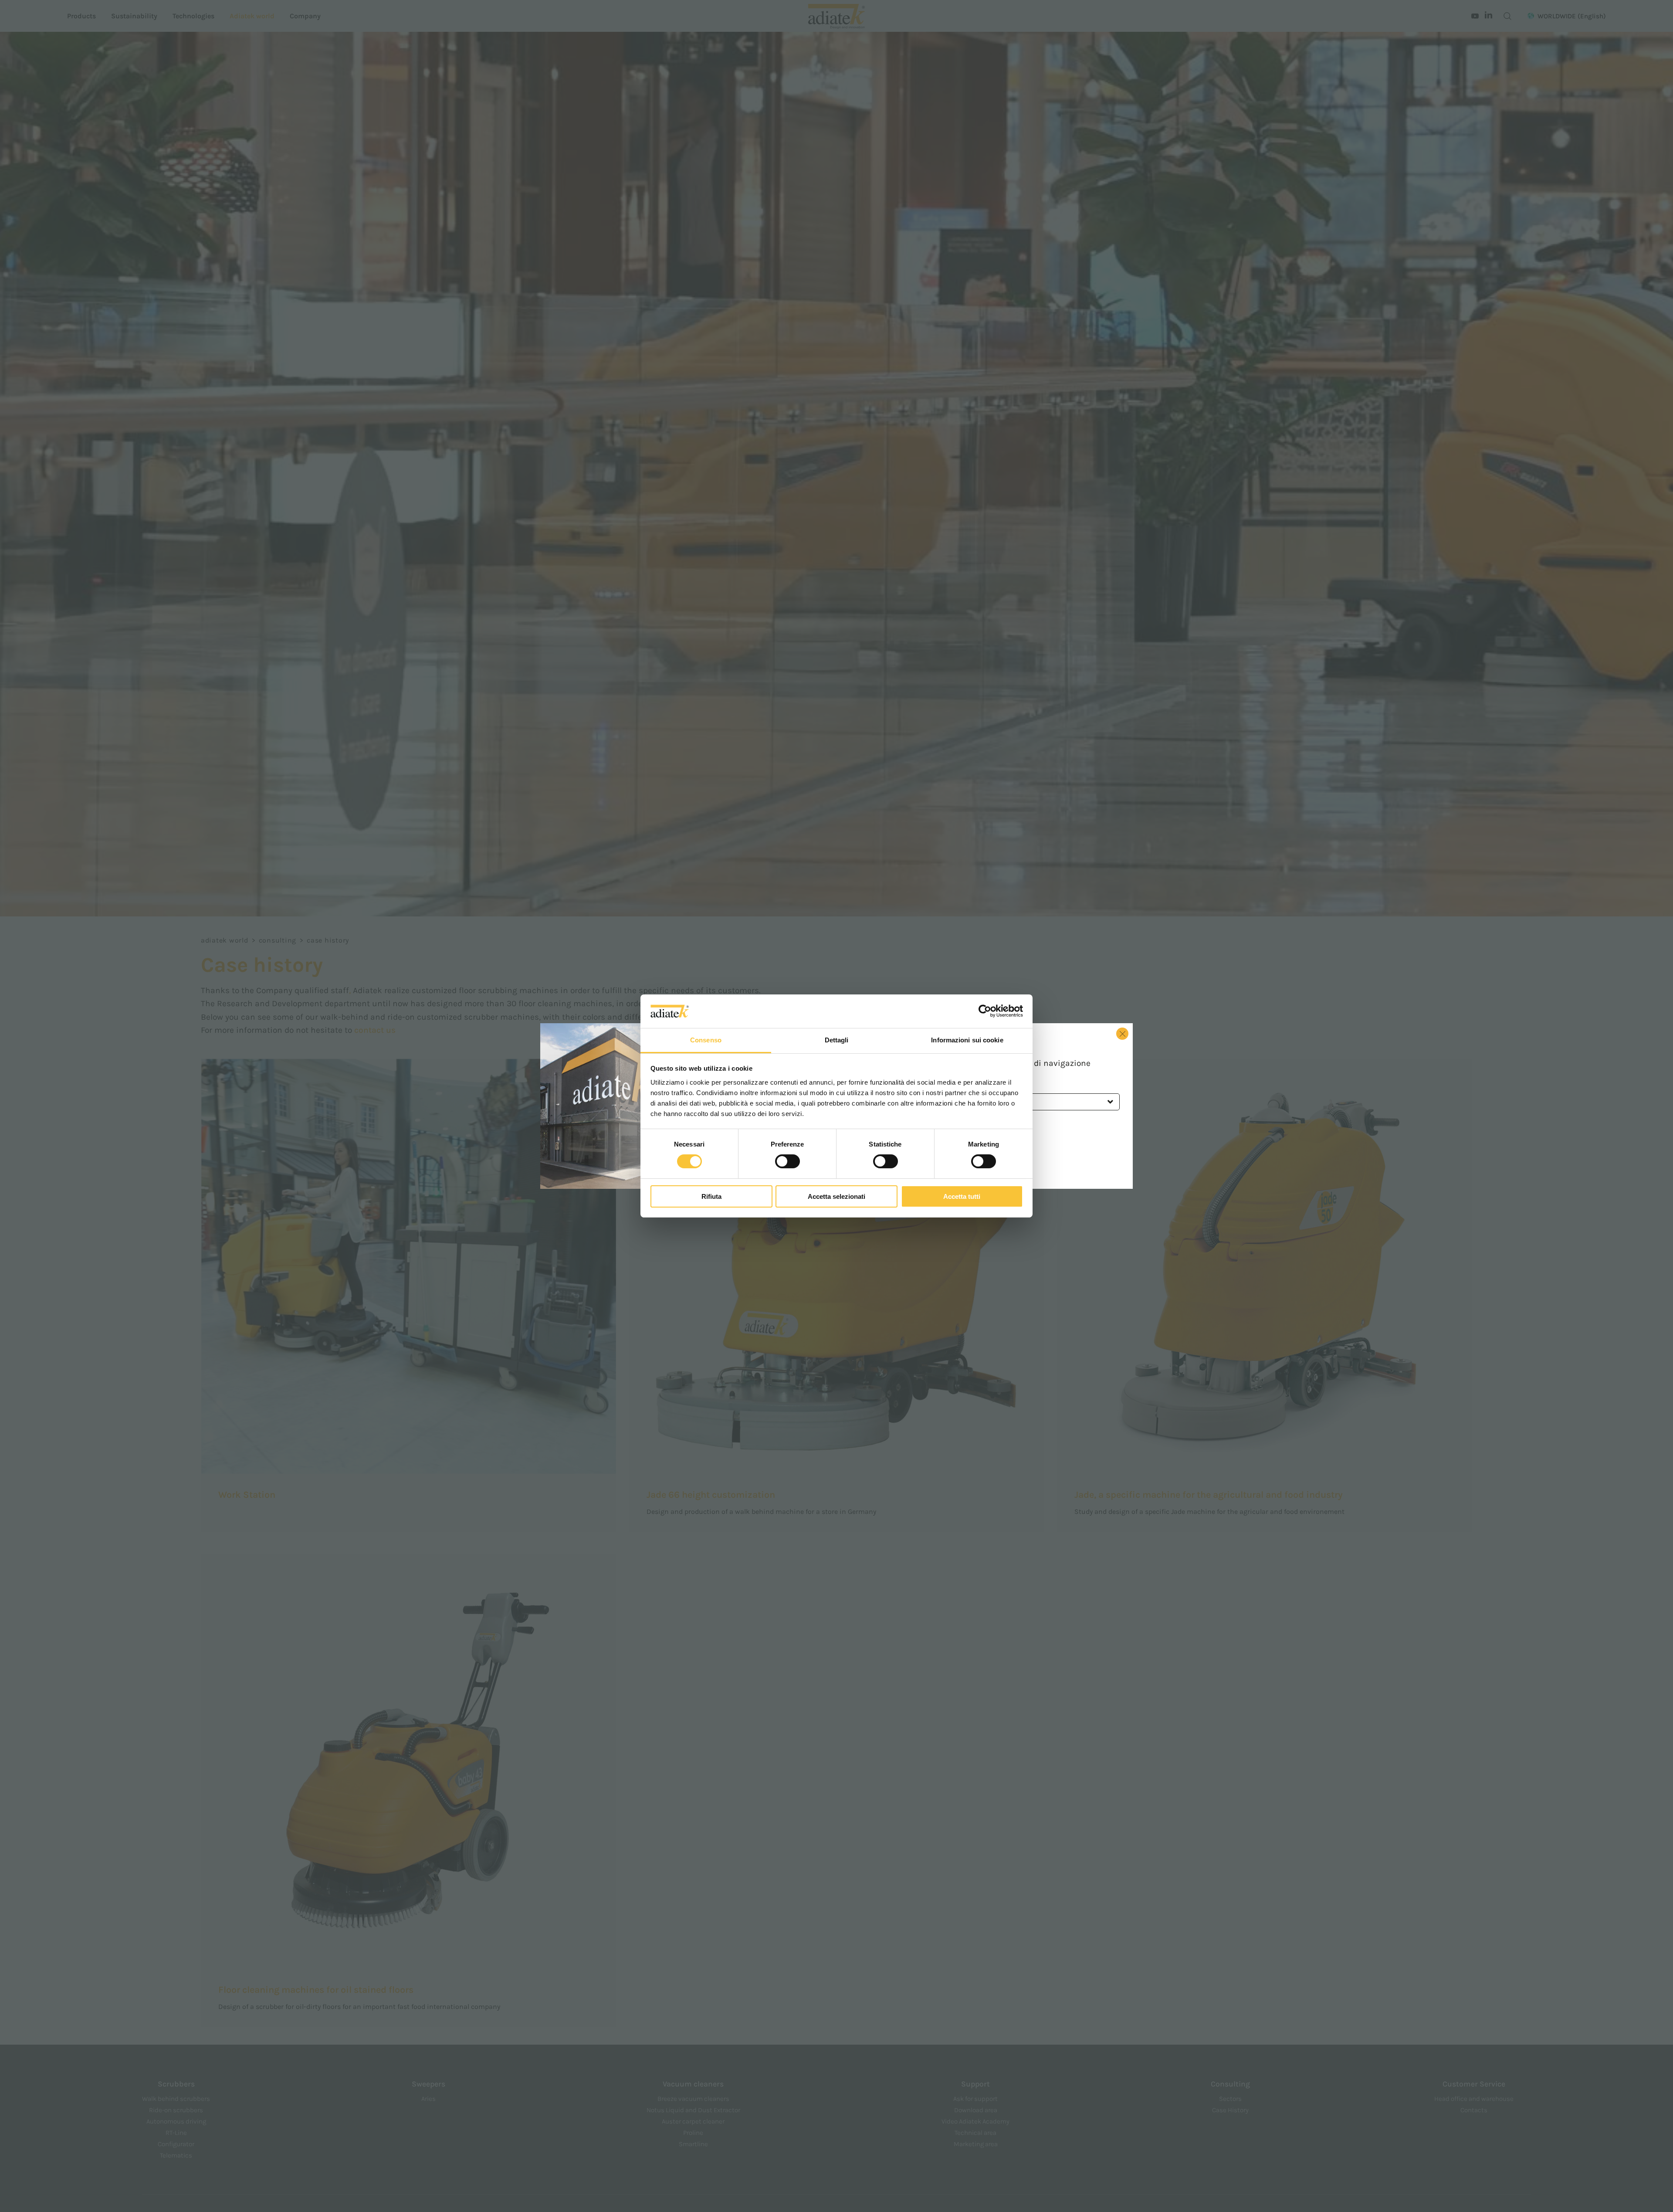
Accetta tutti (962, 1196)
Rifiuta (711, 1196)
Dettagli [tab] (837, 1040)
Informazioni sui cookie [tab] (967, 1040)
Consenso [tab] (706, 1040)
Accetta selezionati (836, 1196)
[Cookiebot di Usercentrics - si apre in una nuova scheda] (985, 1011)
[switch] (787, 1161)
